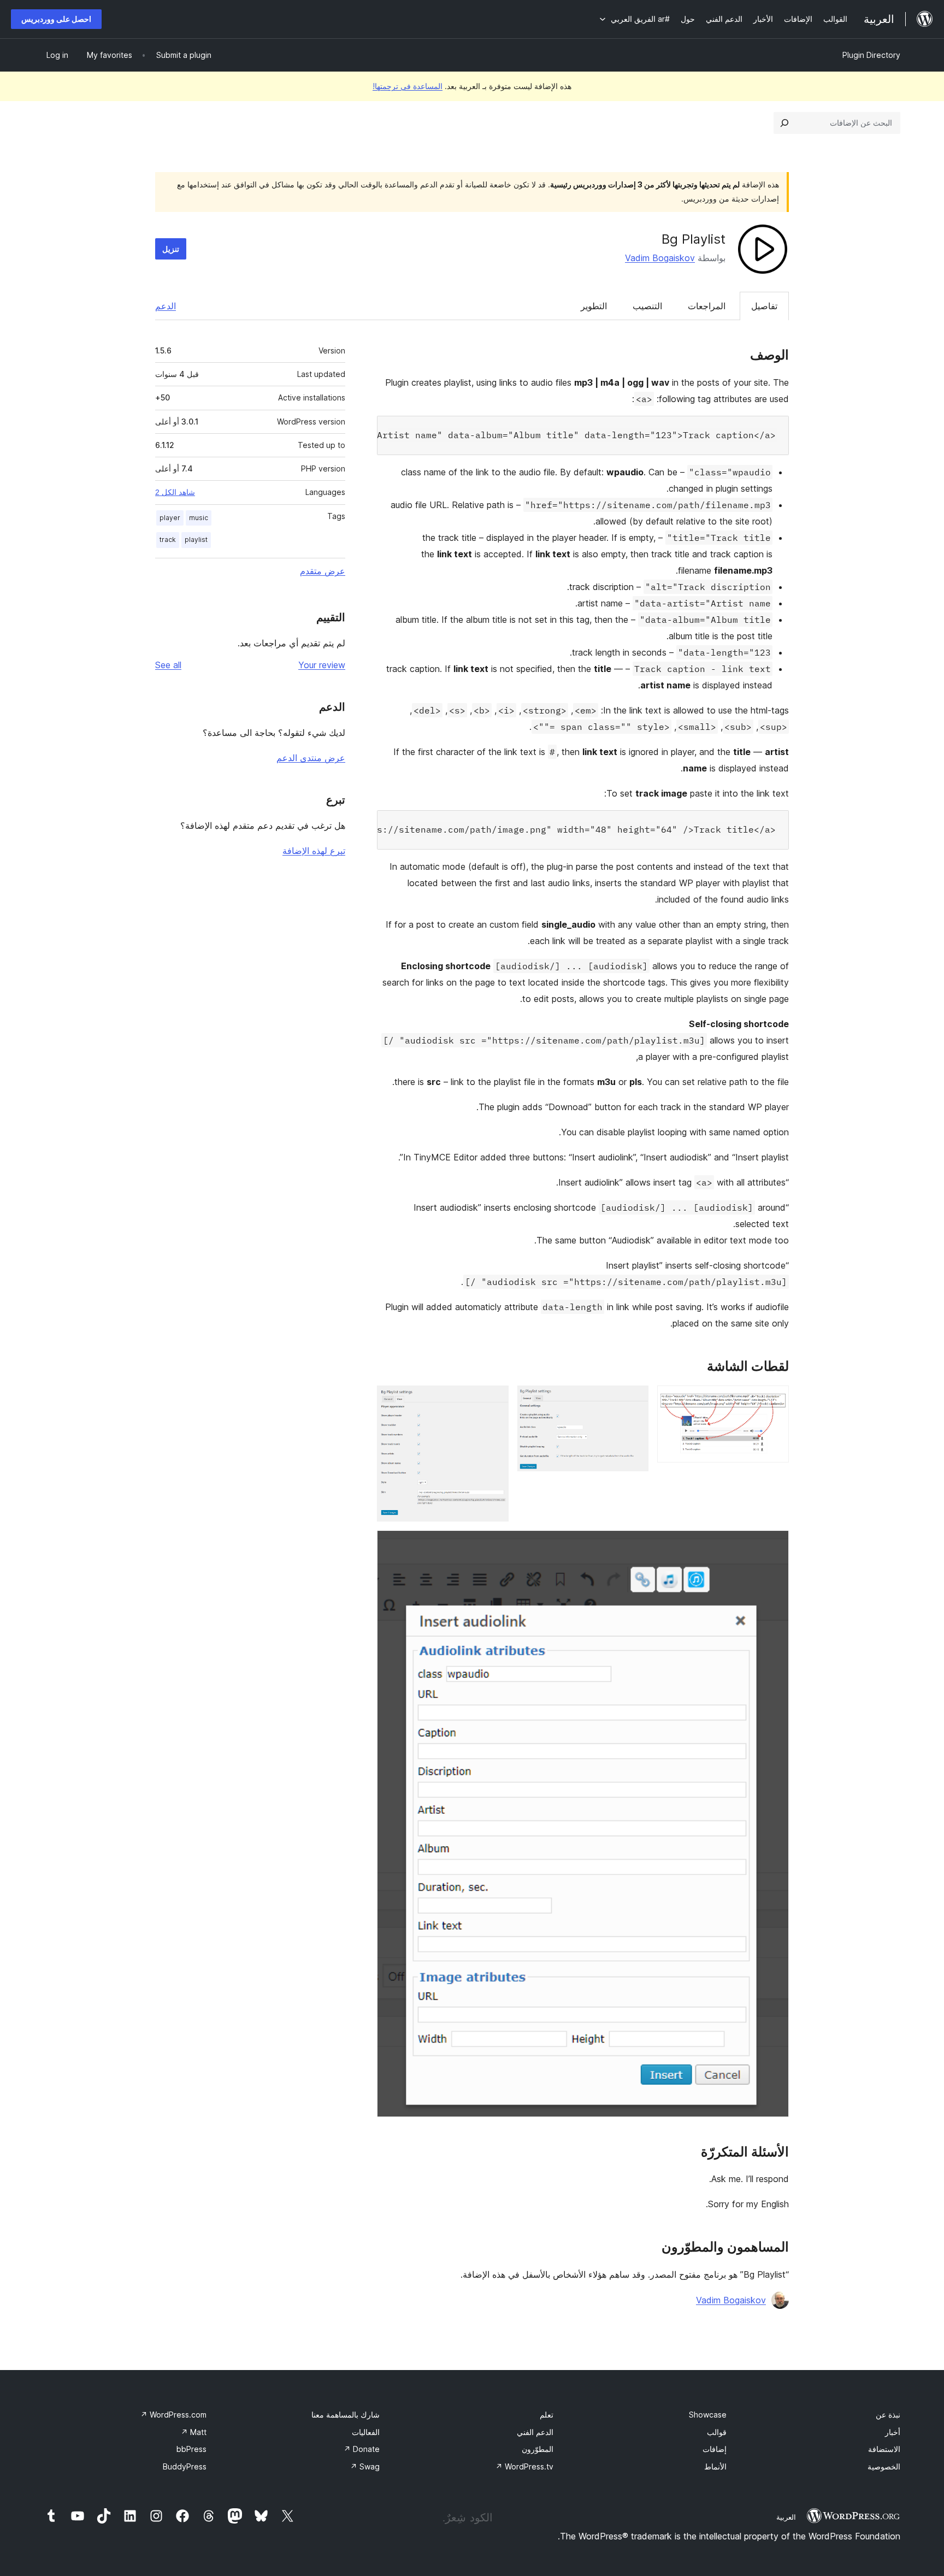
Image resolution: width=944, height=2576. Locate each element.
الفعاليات (366, 2432)
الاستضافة (884, 2449)
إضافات (715, 2449)
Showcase (708, 2415)
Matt (194, 2432)
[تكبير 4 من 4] (774, 1545)
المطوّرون (538, 2449)
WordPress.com (173, 2415)
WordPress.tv (524, 2466)
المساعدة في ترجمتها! (408, 86)
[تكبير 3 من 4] (494, 1400)
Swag (365, 2466)
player (170, 518)
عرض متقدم (323, 571)
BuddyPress (185, 2466)
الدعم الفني (535, 2432)
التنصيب (647, 306)
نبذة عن (888, 2415)
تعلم (547, 2415)
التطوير (594, 306)
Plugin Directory (871, 55)
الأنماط (715, 2466)
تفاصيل (764, 306)
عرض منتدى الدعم (311, 758)
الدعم (166, 306)
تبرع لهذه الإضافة (314, 851)
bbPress (191, 2449)
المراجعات (707, 306)
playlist (196, 540)
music (199, 518)
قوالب (717, 2432)
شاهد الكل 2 (175, 492)
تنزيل (171, 249)
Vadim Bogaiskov (660, 258)
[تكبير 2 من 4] (634, 1400)
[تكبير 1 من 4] (774, 1400)
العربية (786, 2517)
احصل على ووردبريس (56, 19)
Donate (362, 2449)
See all (168, 665)
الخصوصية (884, 2466)
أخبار (893, 2432)
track (168, 540)
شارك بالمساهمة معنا (346, 2415)
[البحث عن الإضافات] (784, 123)
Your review (322, 665)
